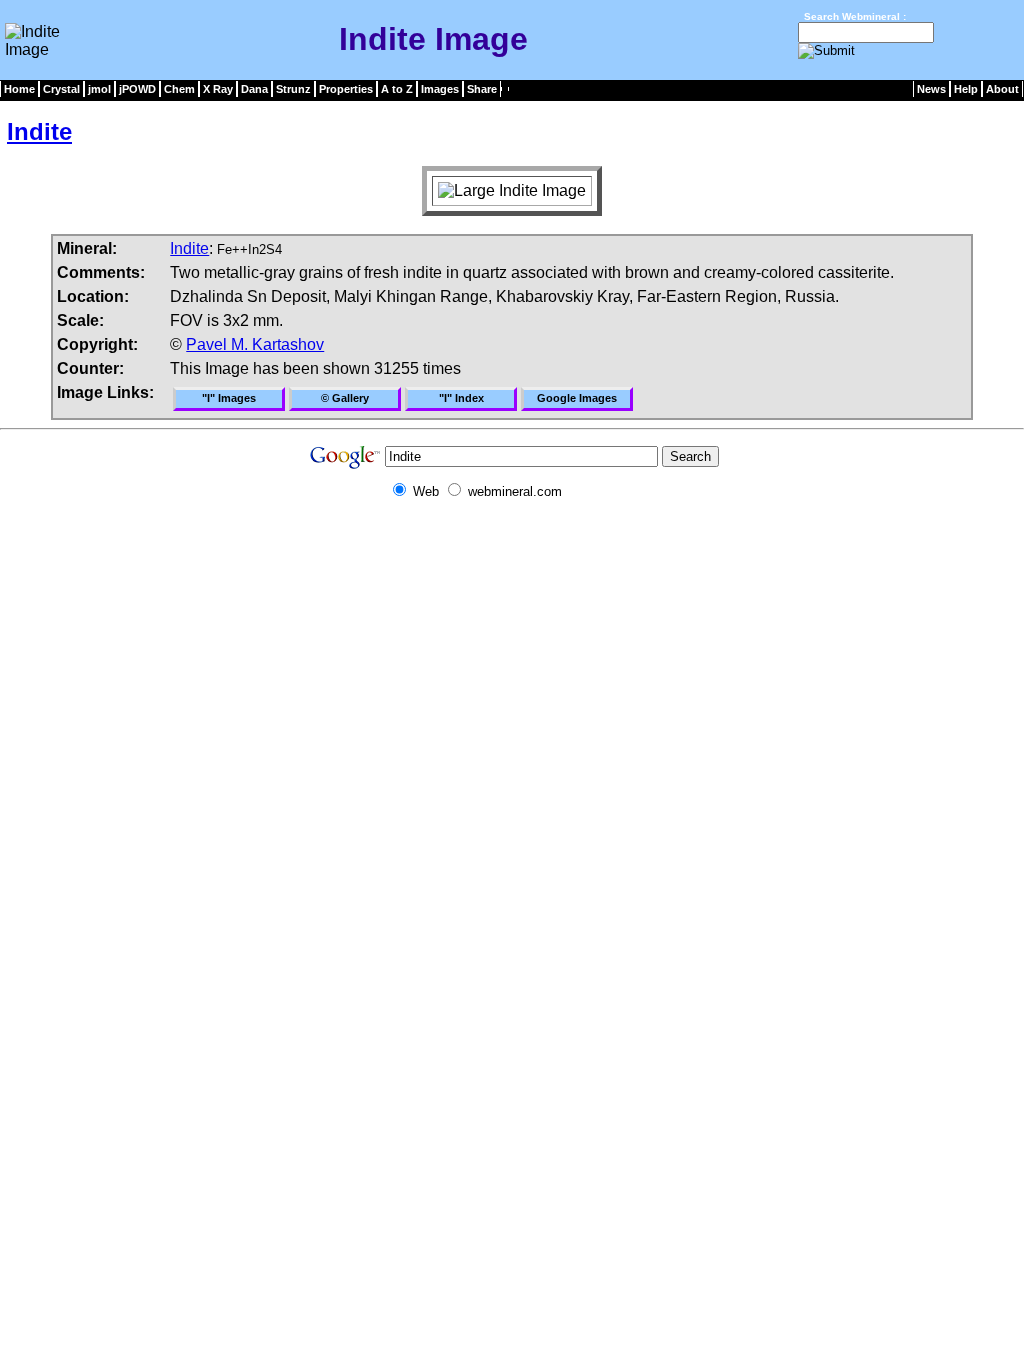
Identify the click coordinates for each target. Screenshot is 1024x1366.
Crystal (61, 89)
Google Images (577, 398)
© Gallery (345, 398)
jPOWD (137, 89)
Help (966, 89)
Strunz (293, 89)
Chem (179, 89)
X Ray (218, 89)
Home (19, 89)
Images (440, 89)
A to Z (397, 89)
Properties (346, 89)
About (1002, 89)
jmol (99, 89)
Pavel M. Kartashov (255, 344)
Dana (254, 89)
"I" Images (229, 398)
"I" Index (461, 398)
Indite (39, 131)
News (931, 89)
